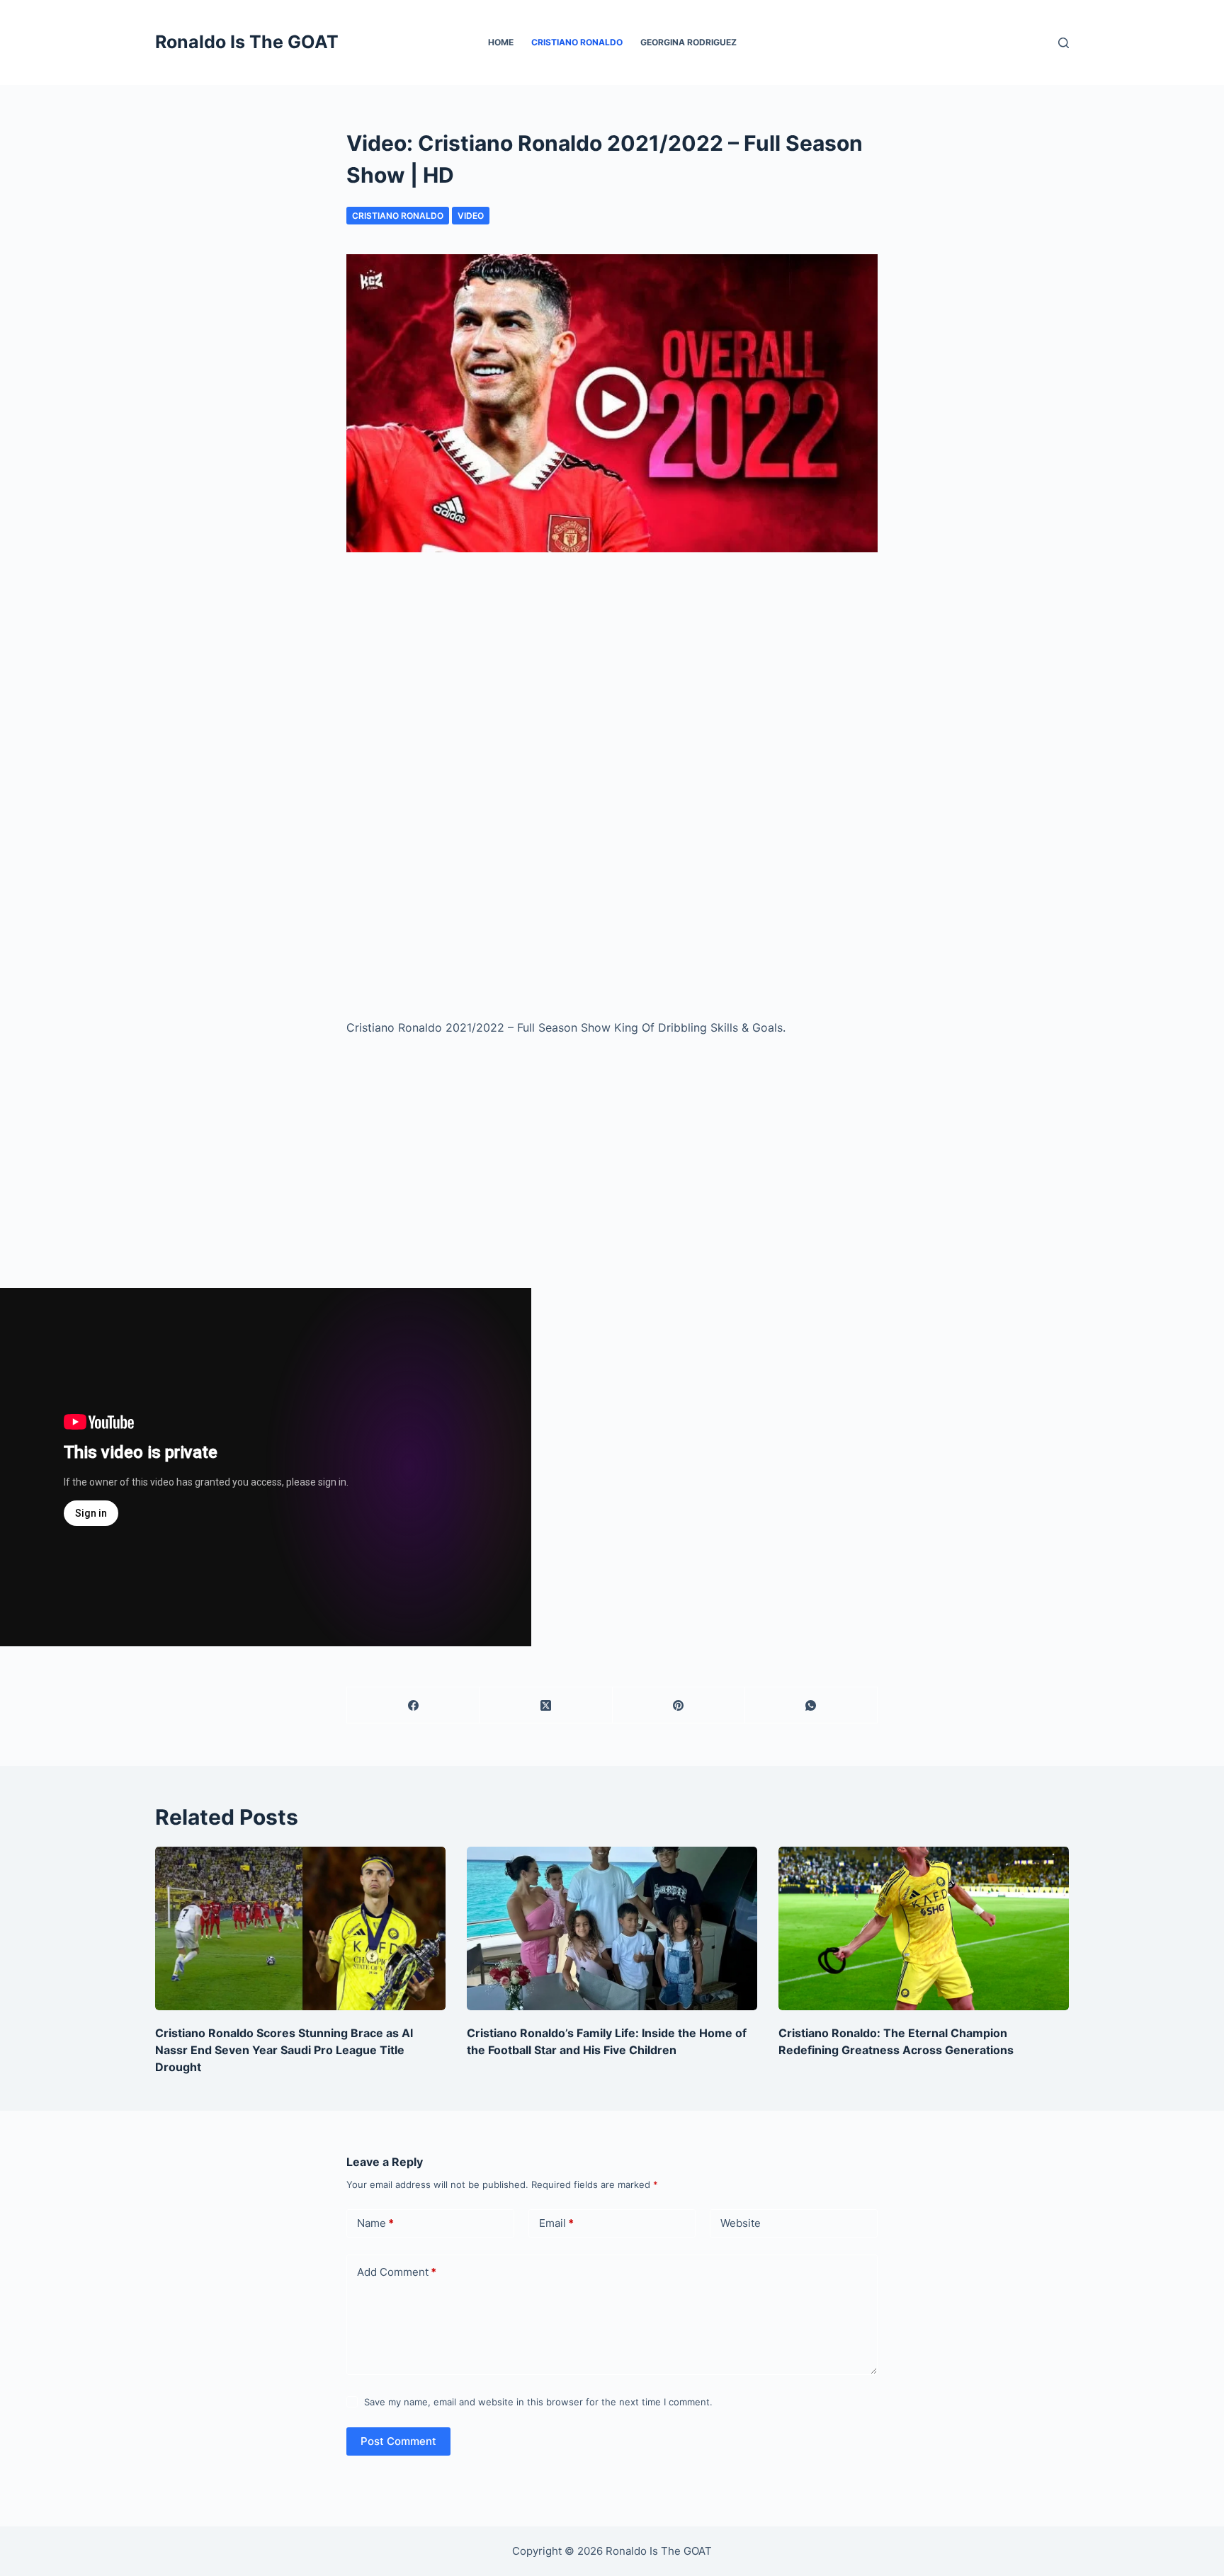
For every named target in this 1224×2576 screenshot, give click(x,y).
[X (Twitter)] (546, 1705)
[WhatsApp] (811, 1705)
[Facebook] (413, 1705)
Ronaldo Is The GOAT (247, 42)
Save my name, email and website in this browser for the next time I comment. (538, 2402)
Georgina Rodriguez (688, 42)
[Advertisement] (612, 687)
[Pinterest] (679, 1705)
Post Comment (398, 2441)
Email (556, 2223)
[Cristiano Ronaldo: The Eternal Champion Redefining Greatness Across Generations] (924, 1928)
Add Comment (397, 2272)
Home (501, 42)
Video (471, 216)
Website (741, 2223)
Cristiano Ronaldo (577, 42)
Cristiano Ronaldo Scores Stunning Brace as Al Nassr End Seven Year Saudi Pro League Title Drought (284, 2050)
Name (375, 2223)
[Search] (1064, 43)
